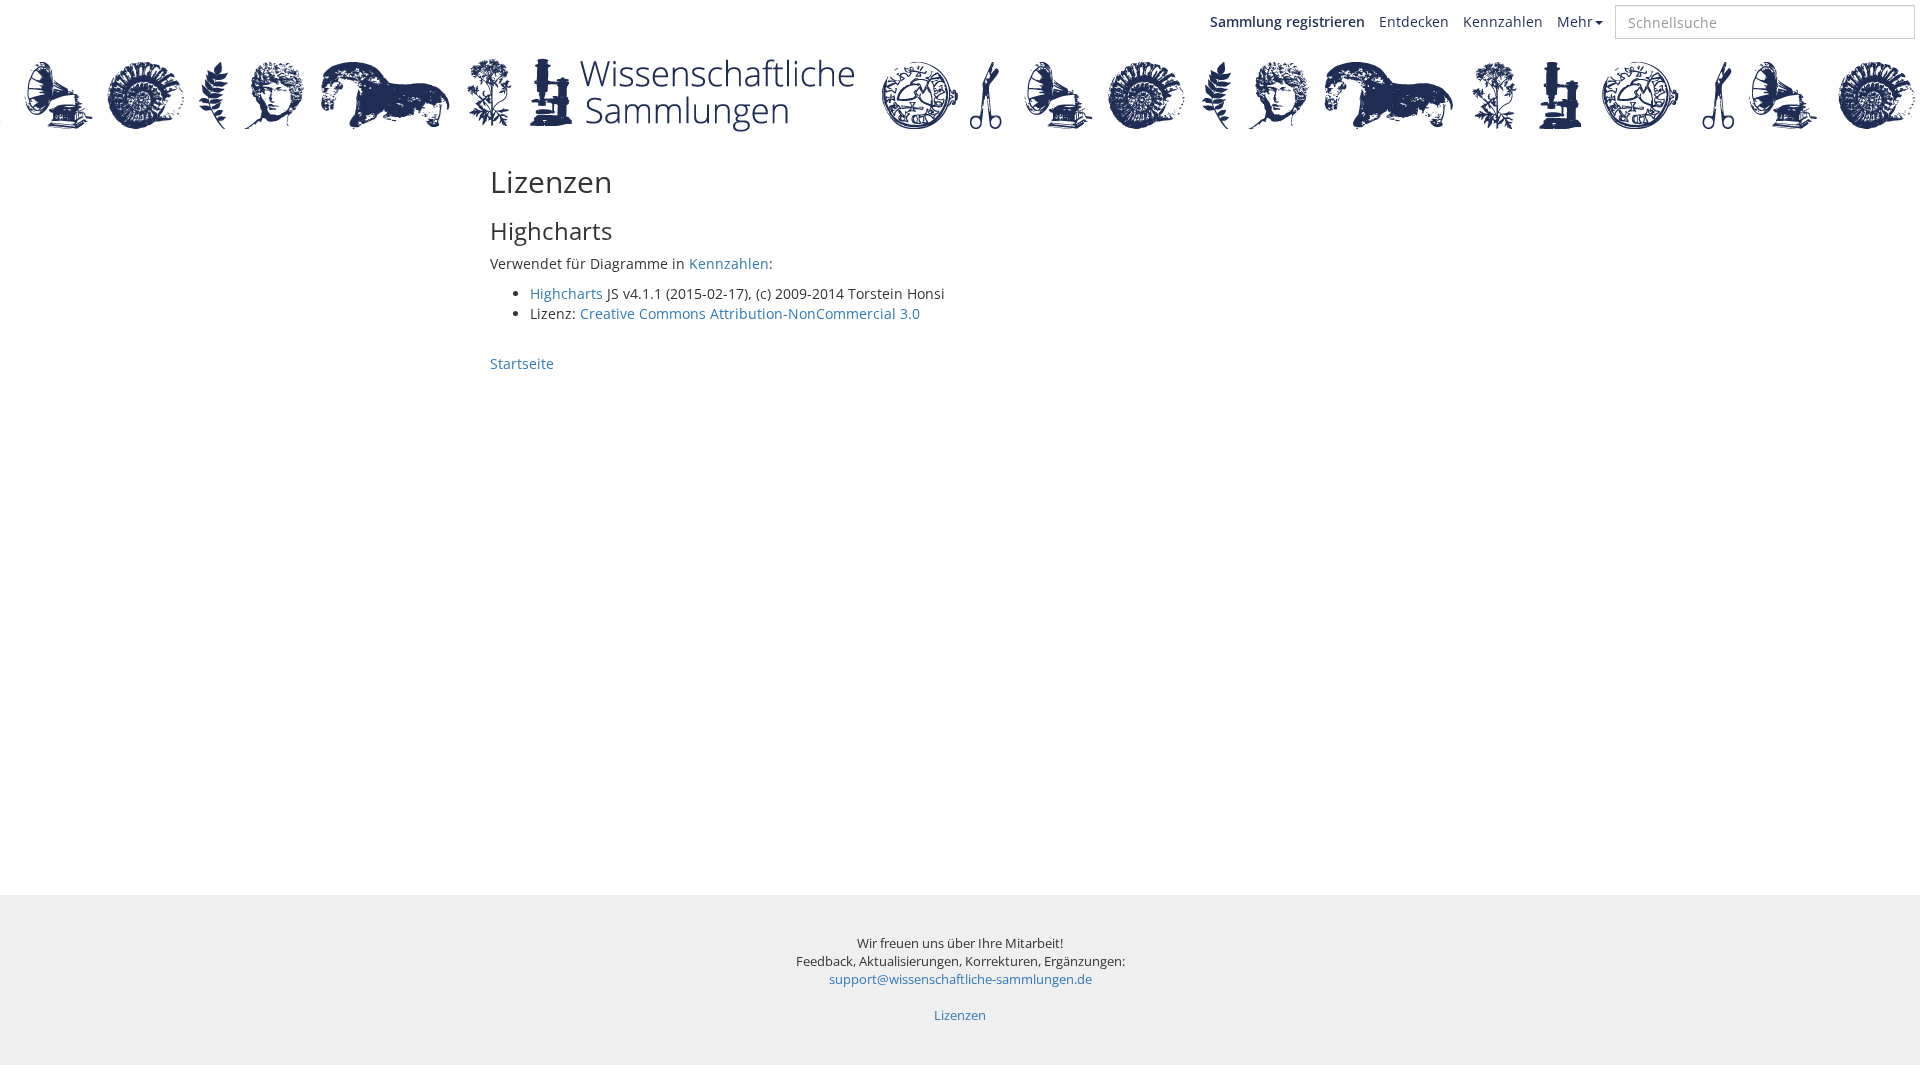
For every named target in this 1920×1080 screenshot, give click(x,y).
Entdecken (1414, 21)
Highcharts (566, 293)
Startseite (522, 363)
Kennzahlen (1503, 21)
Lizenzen (960, 1015)
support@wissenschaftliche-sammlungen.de (960, 979)
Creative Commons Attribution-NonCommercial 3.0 (750, 313)
